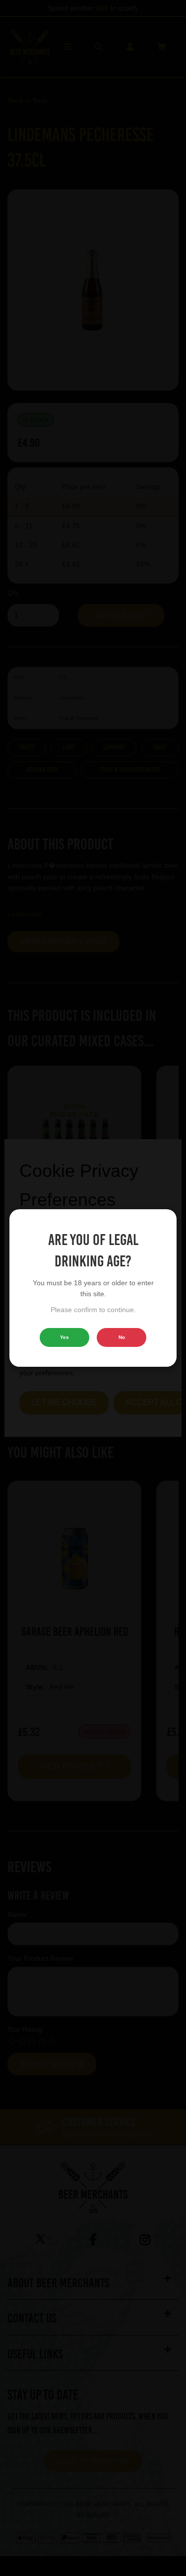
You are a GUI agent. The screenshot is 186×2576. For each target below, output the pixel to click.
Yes (64, 1337)
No (122, 1337)
